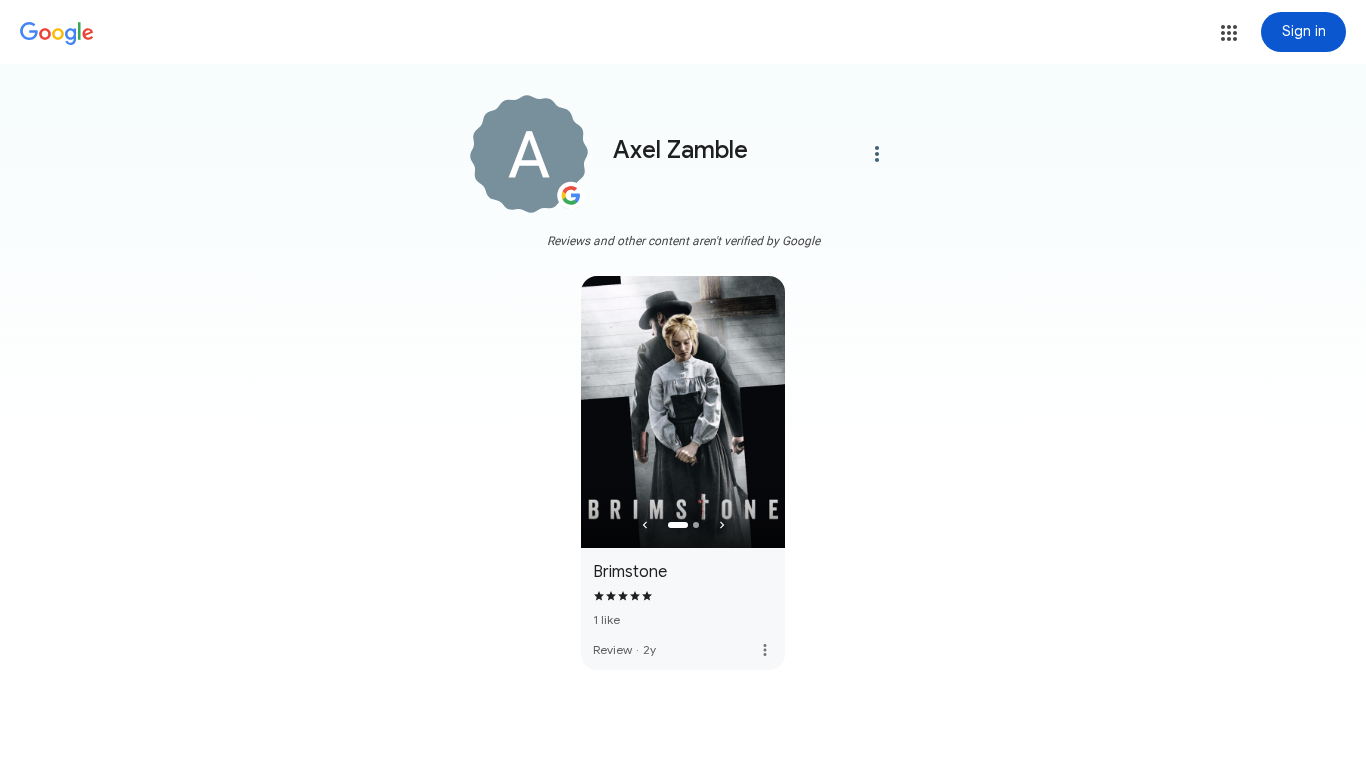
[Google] (57, 34)
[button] (1229, 33)
